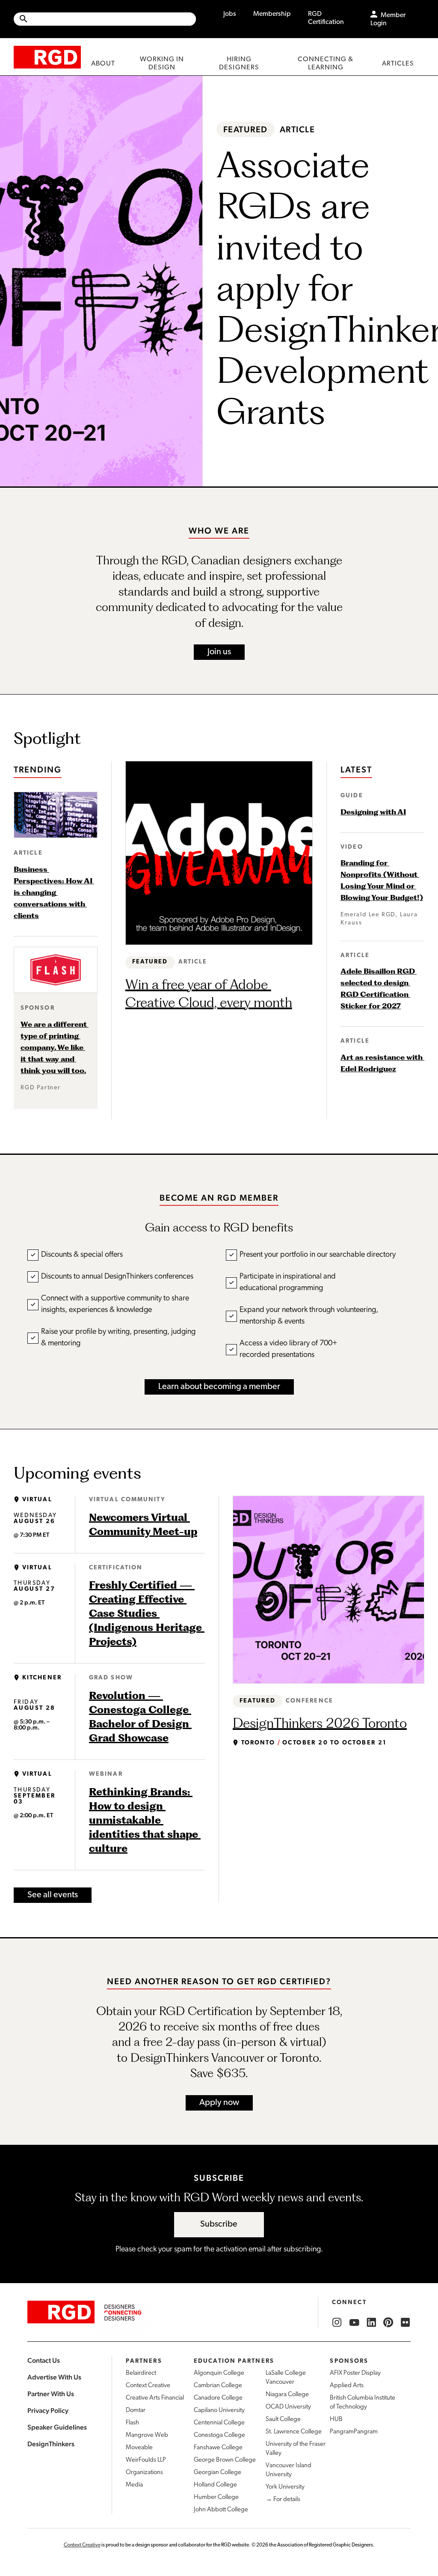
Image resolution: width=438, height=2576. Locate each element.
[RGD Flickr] (405, 2323)
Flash (132, 2423)
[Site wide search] (105, 19)
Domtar (136, 2411)
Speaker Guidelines (57, 2427)
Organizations (144, 2473)
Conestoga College (219, 2435)
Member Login (388, 19)
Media (134, 2485)
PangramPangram (354, 2432)
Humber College (216, 2497)
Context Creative (148, 2386)
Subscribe (219, 2224)
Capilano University (219, 2411)
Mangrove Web (147, 2435)
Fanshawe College (218, 2448)
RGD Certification (326, 18)
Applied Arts (347, 2386)
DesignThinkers (51, 2444)
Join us (219, 652)
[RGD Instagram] (337, 2323)
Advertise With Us (54, 2377)
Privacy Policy (48, 2411)
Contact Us (44, 2360)
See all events (53, 1895)
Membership (272, 14)
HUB (336, 2419)
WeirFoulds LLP (146, 2460)
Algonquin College (219, 2373)
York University (285, 2487)
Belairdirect (141, 2373)
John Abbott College (221, 2510)
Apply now (219, 2103)
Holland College (215, 2485)
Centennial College (219, 2423)
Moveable (139, 2448)
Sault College (283, 2419)
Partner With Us (51, 2394)
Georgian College (218, 2473)
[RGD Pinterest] (388, 2323)
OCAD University (288, 2407)
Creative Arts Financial (155, 2398)
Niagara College (287, 2395)
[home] (47, 57)
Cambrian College (218, 2386)
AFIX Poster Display (355, 2373)
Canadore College (218, 2398)
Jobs (230, 14)
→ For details (283, 2500)
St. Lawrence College (294, 2432)
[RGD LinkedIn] (371, 2323)
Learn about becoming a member (219, 1387)
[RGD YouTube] (354, 2323)
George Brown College (225, 2460)
